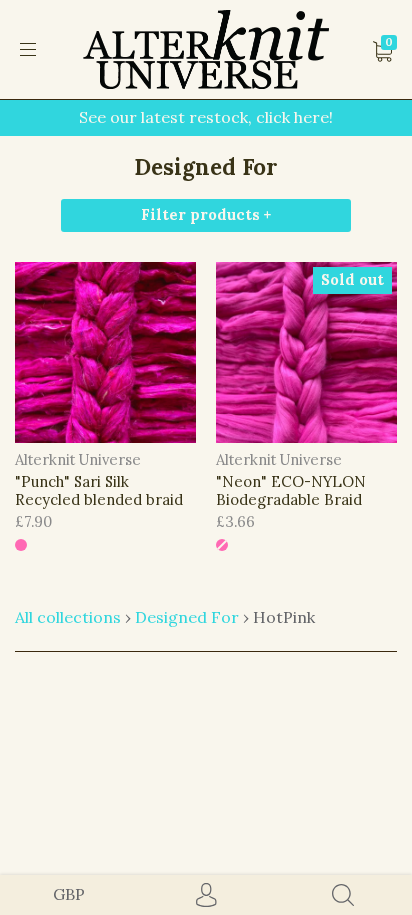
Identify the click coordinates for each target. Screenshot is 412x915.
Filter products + (206, 214)
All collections (68, 617)
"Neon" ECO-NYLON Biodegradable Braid (291, 490)
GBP (69, 894)
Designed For (187, 617)
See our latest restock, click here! (206, 117)
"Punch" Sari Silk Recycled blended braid (99, 490)
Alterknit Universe (78, 459)
